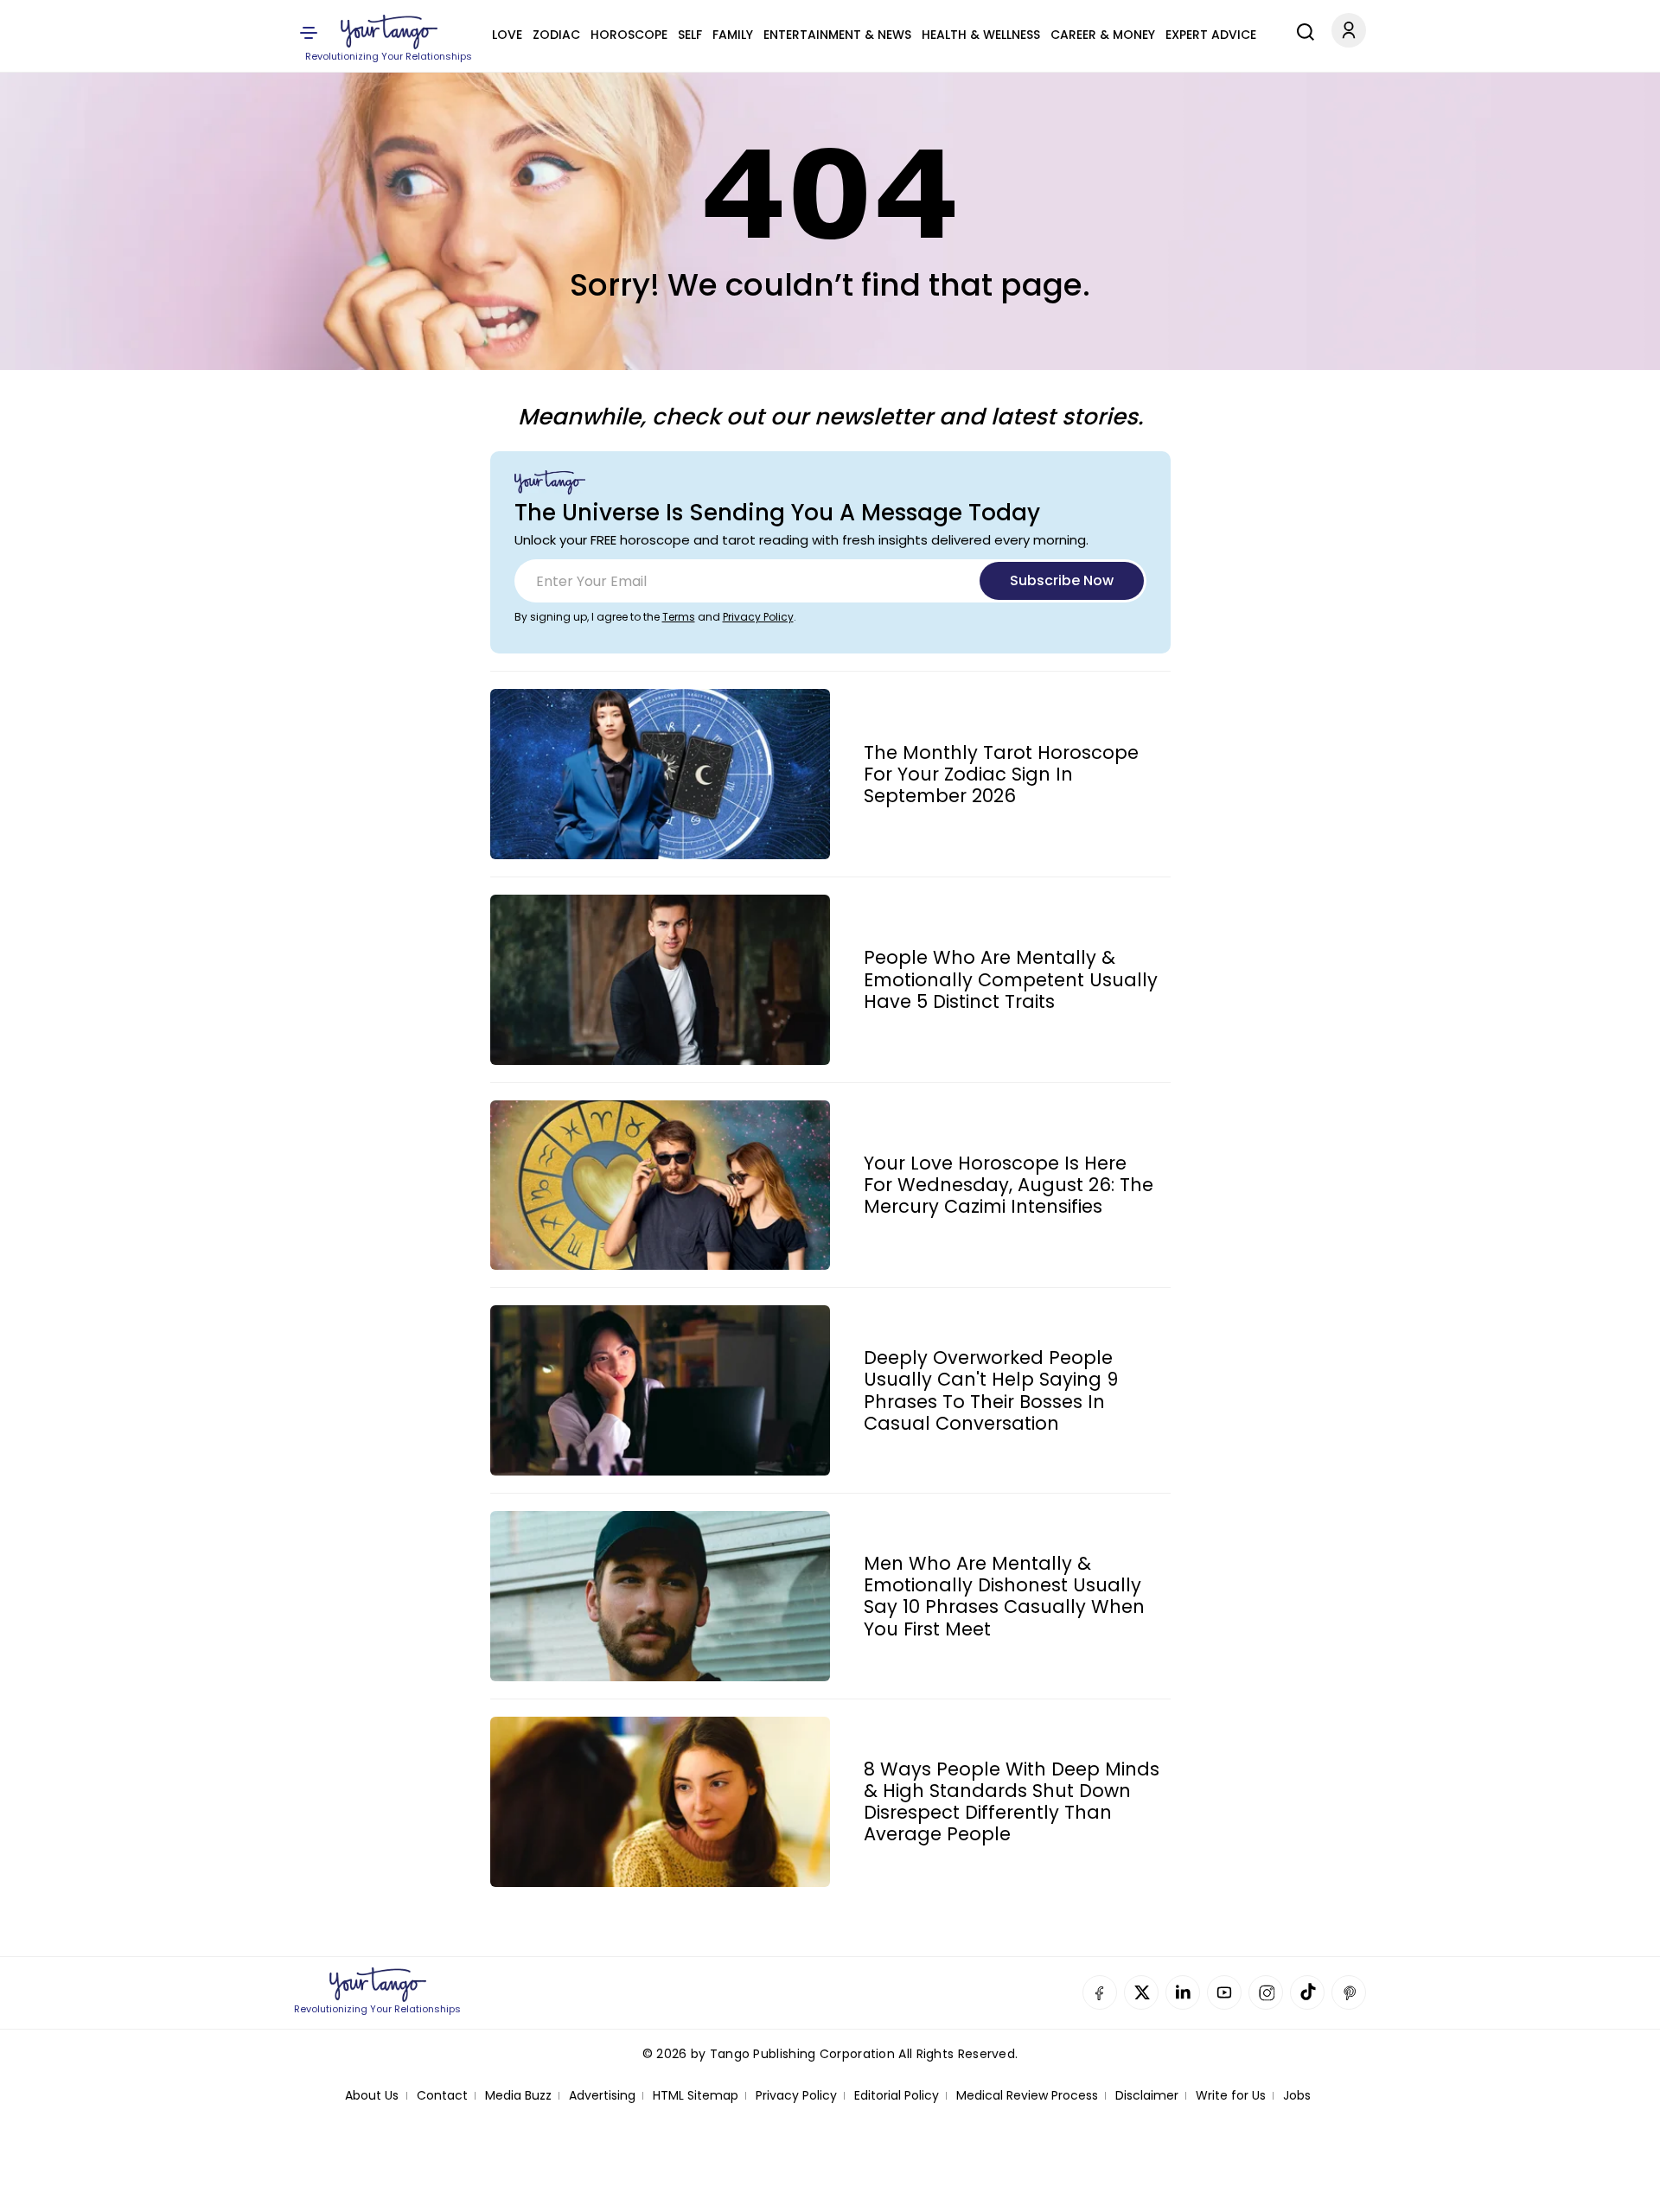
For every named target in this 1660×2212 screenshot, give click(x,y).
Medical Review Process (1027, 2096)
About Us (372, 2096)
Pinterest (1349, 1992)
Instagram (1266, 1992)
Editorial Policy (897, 2096)
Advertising (602, 2096)
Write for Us (1231, 2096)
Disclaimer (1147, 2096)
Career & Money (1103, 35)
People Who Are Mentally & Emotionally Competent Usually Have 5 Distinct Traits (1011, 979)
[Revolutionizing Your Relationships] (389, 32)
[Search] (1301, 29)
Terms (679, 617)
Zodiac (556, 35)
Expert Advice (1211, 35)
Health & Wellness (981, 35)
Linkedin (1183, 1992)
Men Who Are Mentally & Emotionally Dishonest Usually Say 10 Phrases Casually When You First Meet (1004, 1596)
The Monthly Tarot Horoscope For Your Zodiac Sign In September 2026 (1001, 775)
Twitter (1141, 1992)
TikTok (1307, 1992)
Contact (442, 2096)
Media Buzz (518, 2096)
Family (733, 35)
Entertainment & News (837, 35)
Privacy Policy (758, 617)
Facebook (1100, 1992)
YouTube (1224, 1992)
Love (507, 35)
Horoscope (629, 35)
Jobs (1297, 2096)
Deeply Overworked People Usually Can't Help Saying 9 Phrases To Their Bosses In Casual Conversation (991, 1390)
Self (690, 35)
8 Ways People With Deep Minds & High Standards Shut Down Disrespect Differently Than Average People (1012, 1802)
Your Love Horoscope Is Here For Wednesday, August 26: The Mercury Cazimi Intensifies (1009, 1185)
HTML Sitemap (696, 2096)
